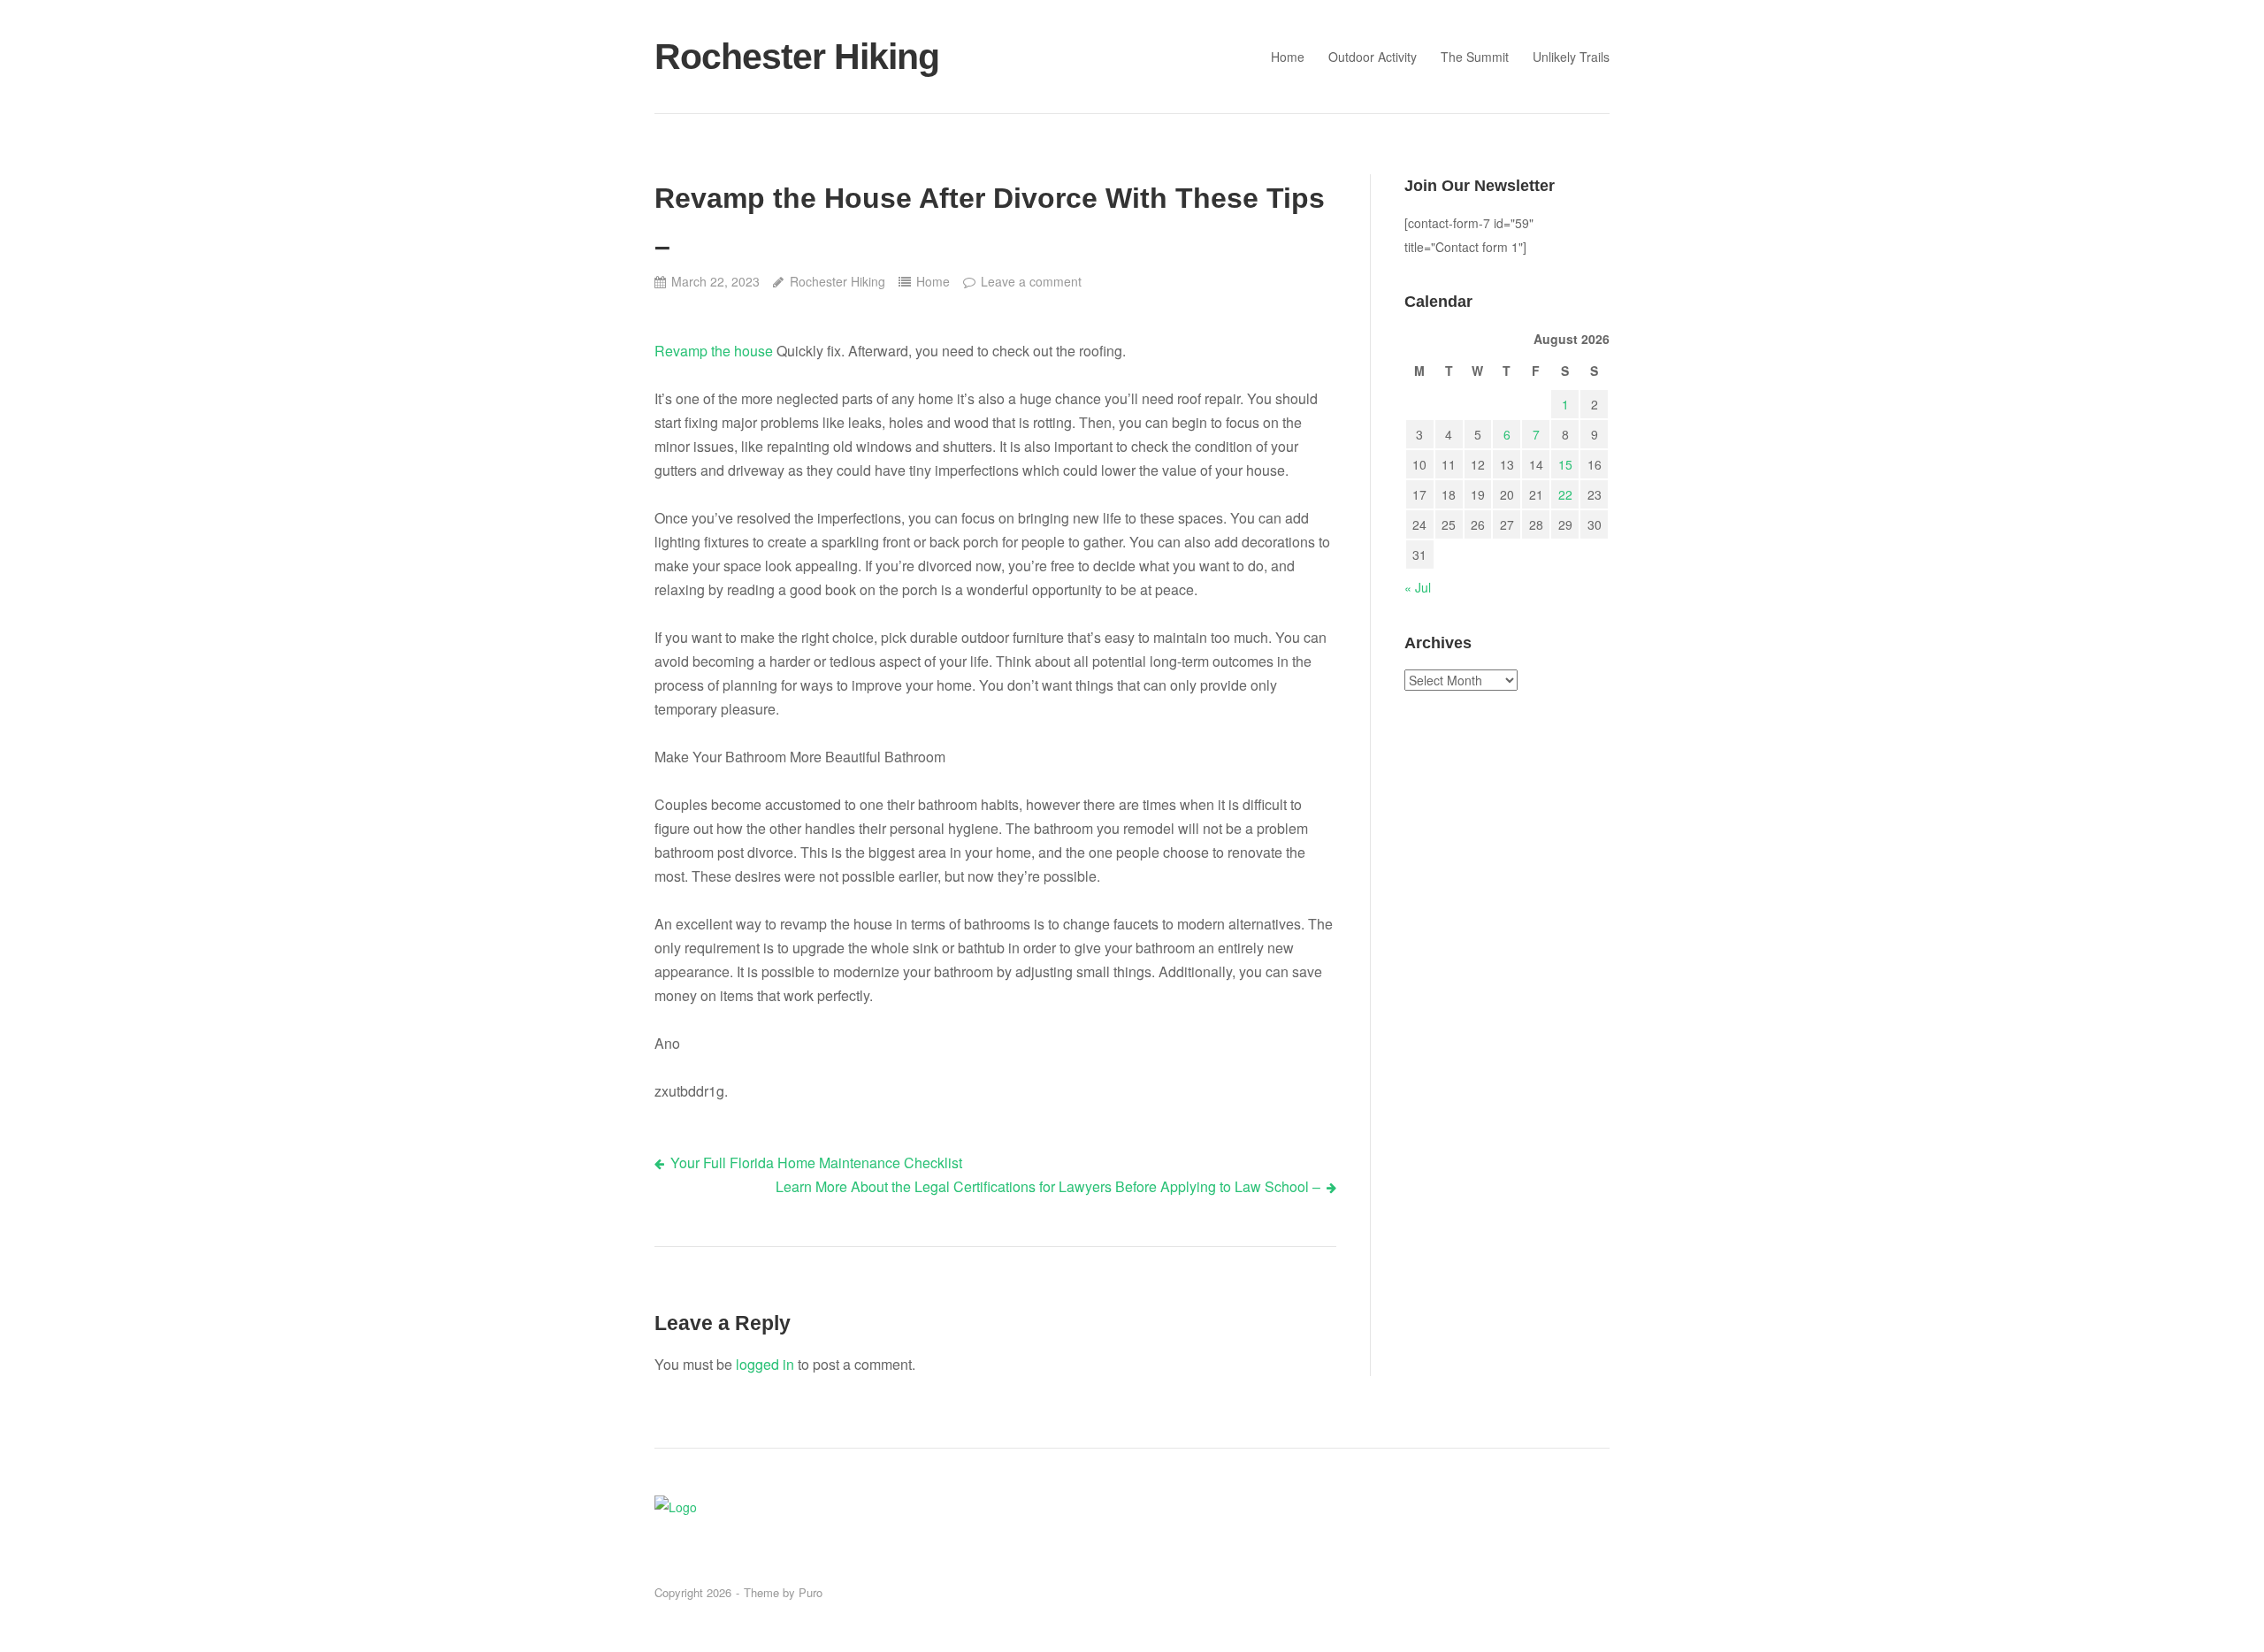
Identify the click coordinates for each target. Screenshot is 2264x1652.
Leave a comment (1031, 281)
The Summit (1475, 57)
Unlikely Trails (1571, 57)
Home (1288, 57)
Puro (811, 1592)
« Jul (1418, 587)
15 (1565, 464)
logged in (765, 1364)
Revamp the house (714, 351)
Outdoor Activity (1373, 57)
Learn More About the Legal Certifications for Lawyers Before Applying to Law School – (1048, 1186)
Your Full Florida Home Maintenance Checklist (816, 1163)
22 (1565, 494)
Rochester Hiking (797, 57)
